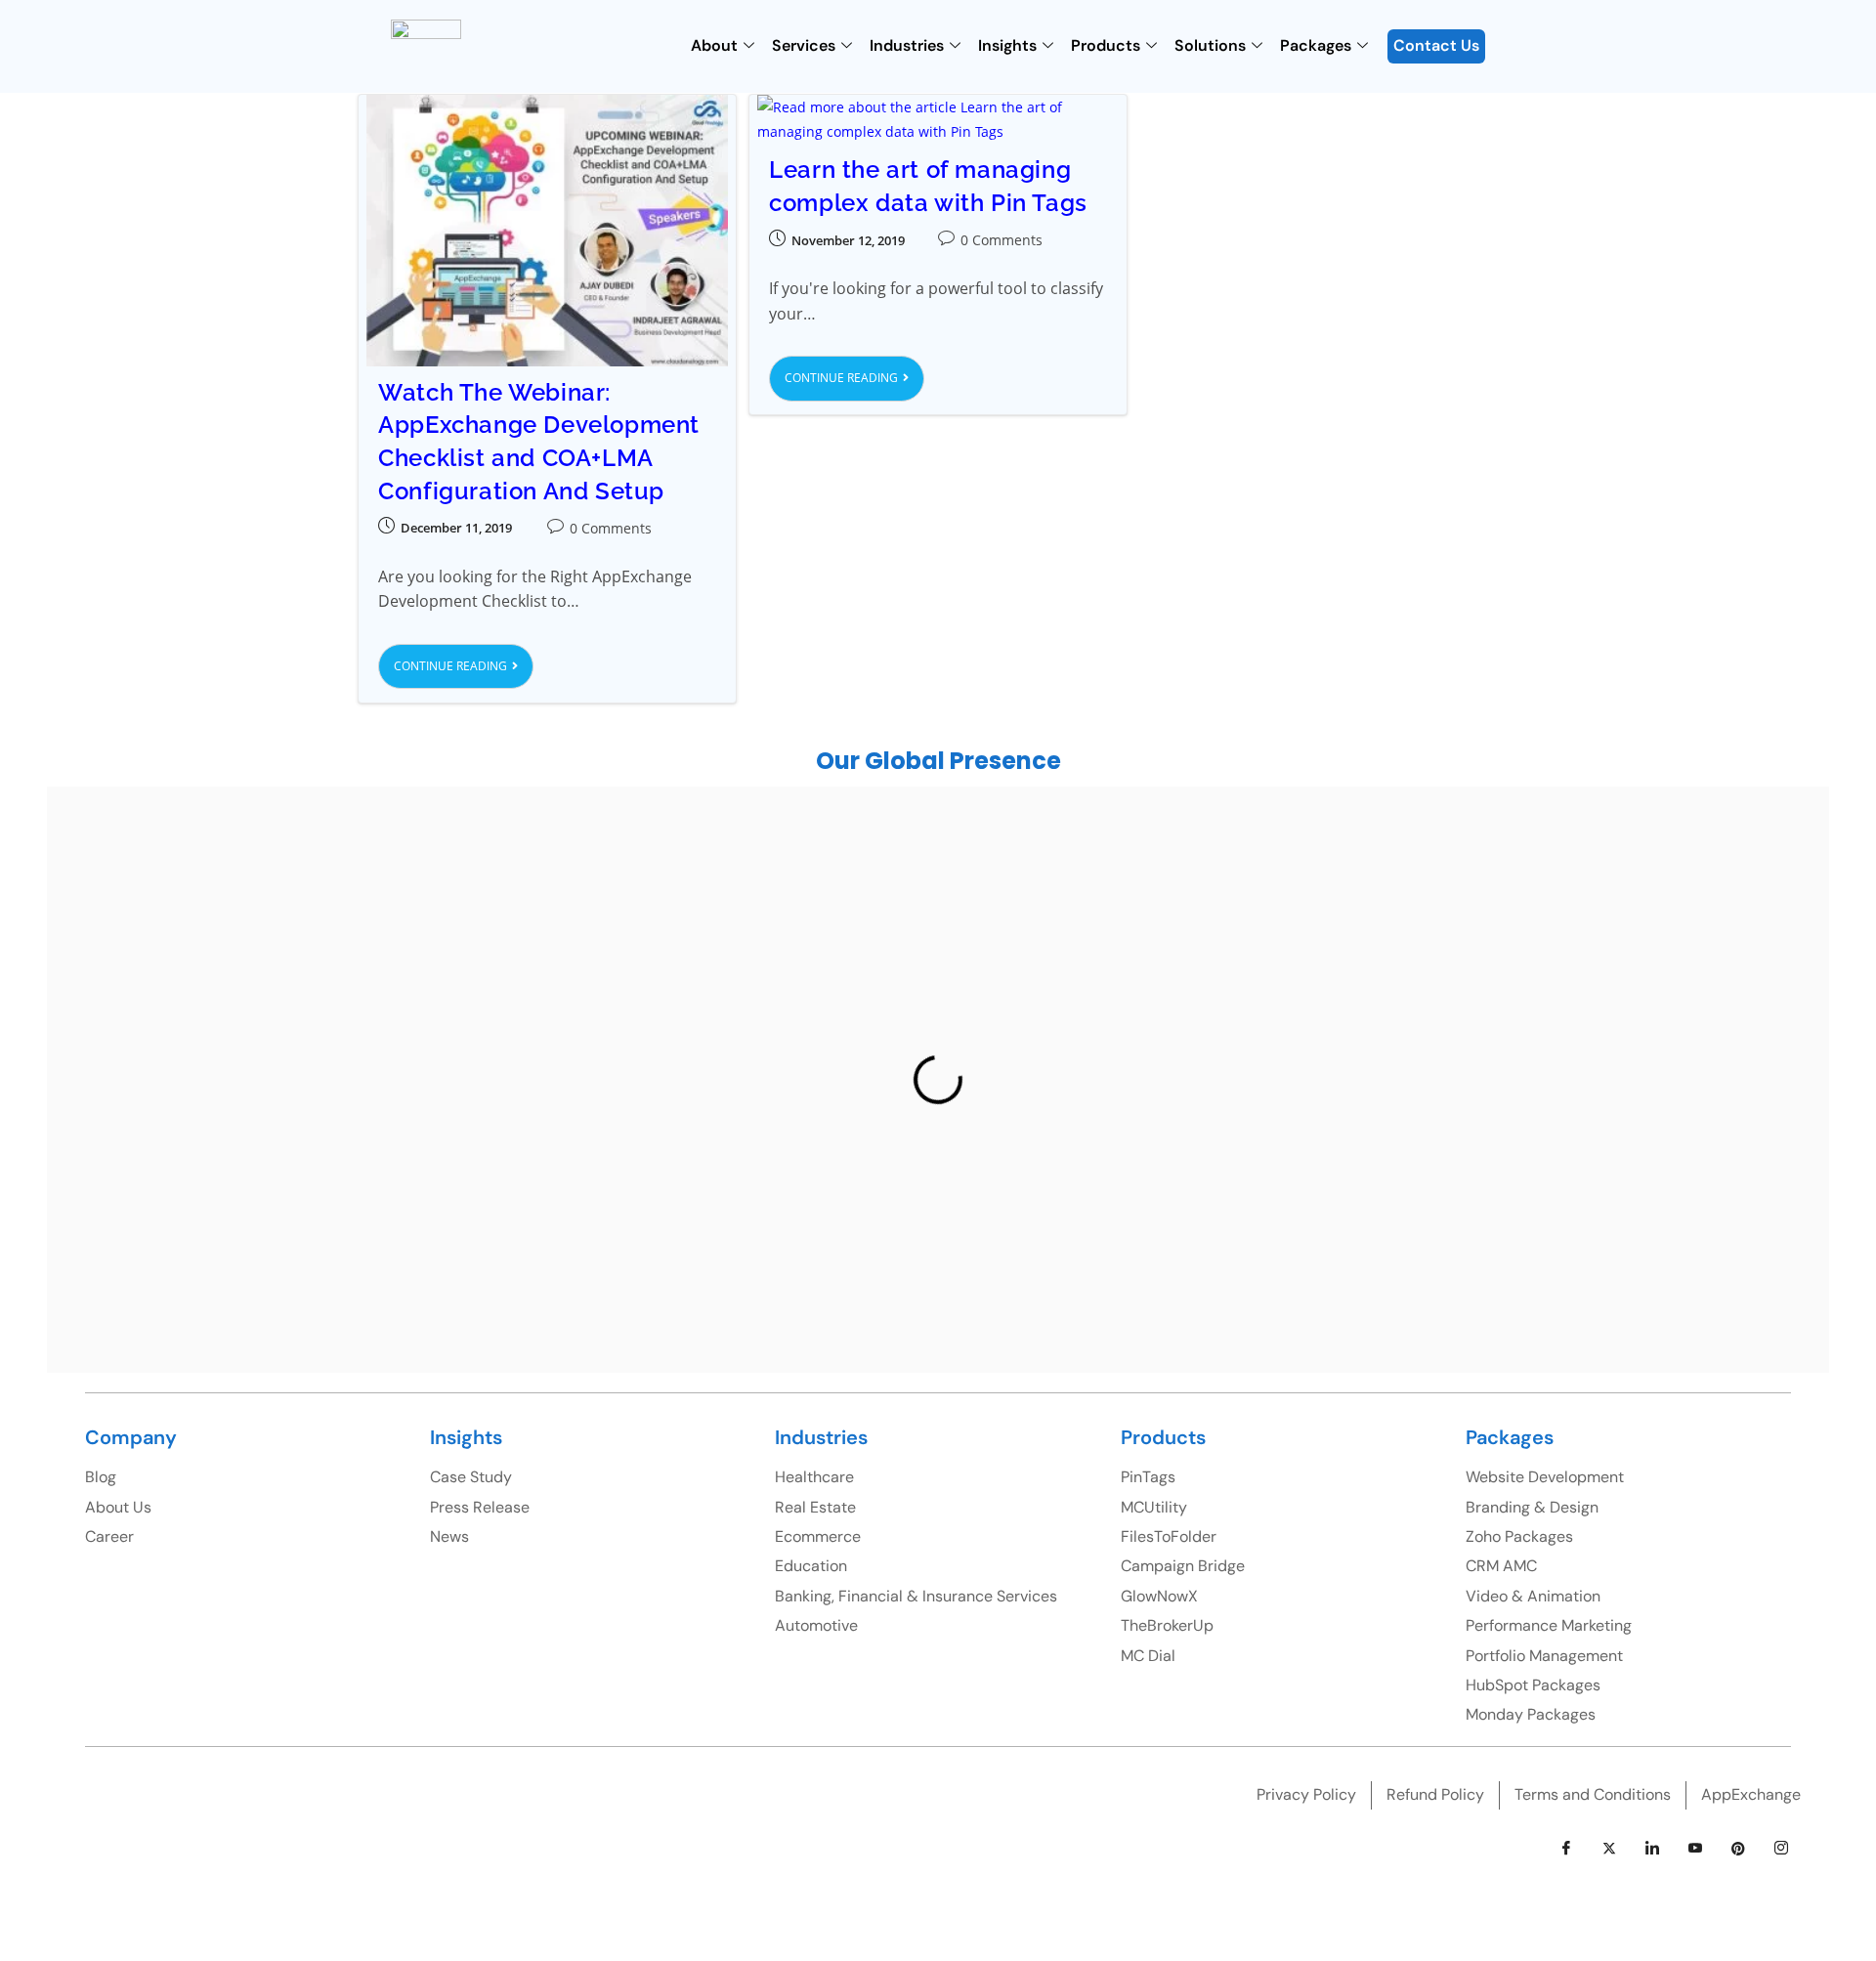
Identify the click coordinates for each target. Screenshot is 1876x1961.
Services (804, 45)
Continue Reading (464, 659)
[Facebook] (1566, 1849)
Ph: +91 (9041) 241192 (1135, 1035)
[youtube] (1695, 1849)
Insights (1007, 45)
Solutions (1210, 45)
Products (1106, 45)
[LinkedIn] (1652, 1849)
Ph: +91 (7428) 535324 (314, 1178)
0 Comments (611, 528)
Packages (1316, 45)
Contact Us (1436, 45)
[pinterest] (1738, 1849)
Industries (907, 45)
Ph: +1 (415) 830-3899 (1579, 1002)
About (714, 45)
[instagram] (1781, 1849)
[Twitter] (1609, 1849)
